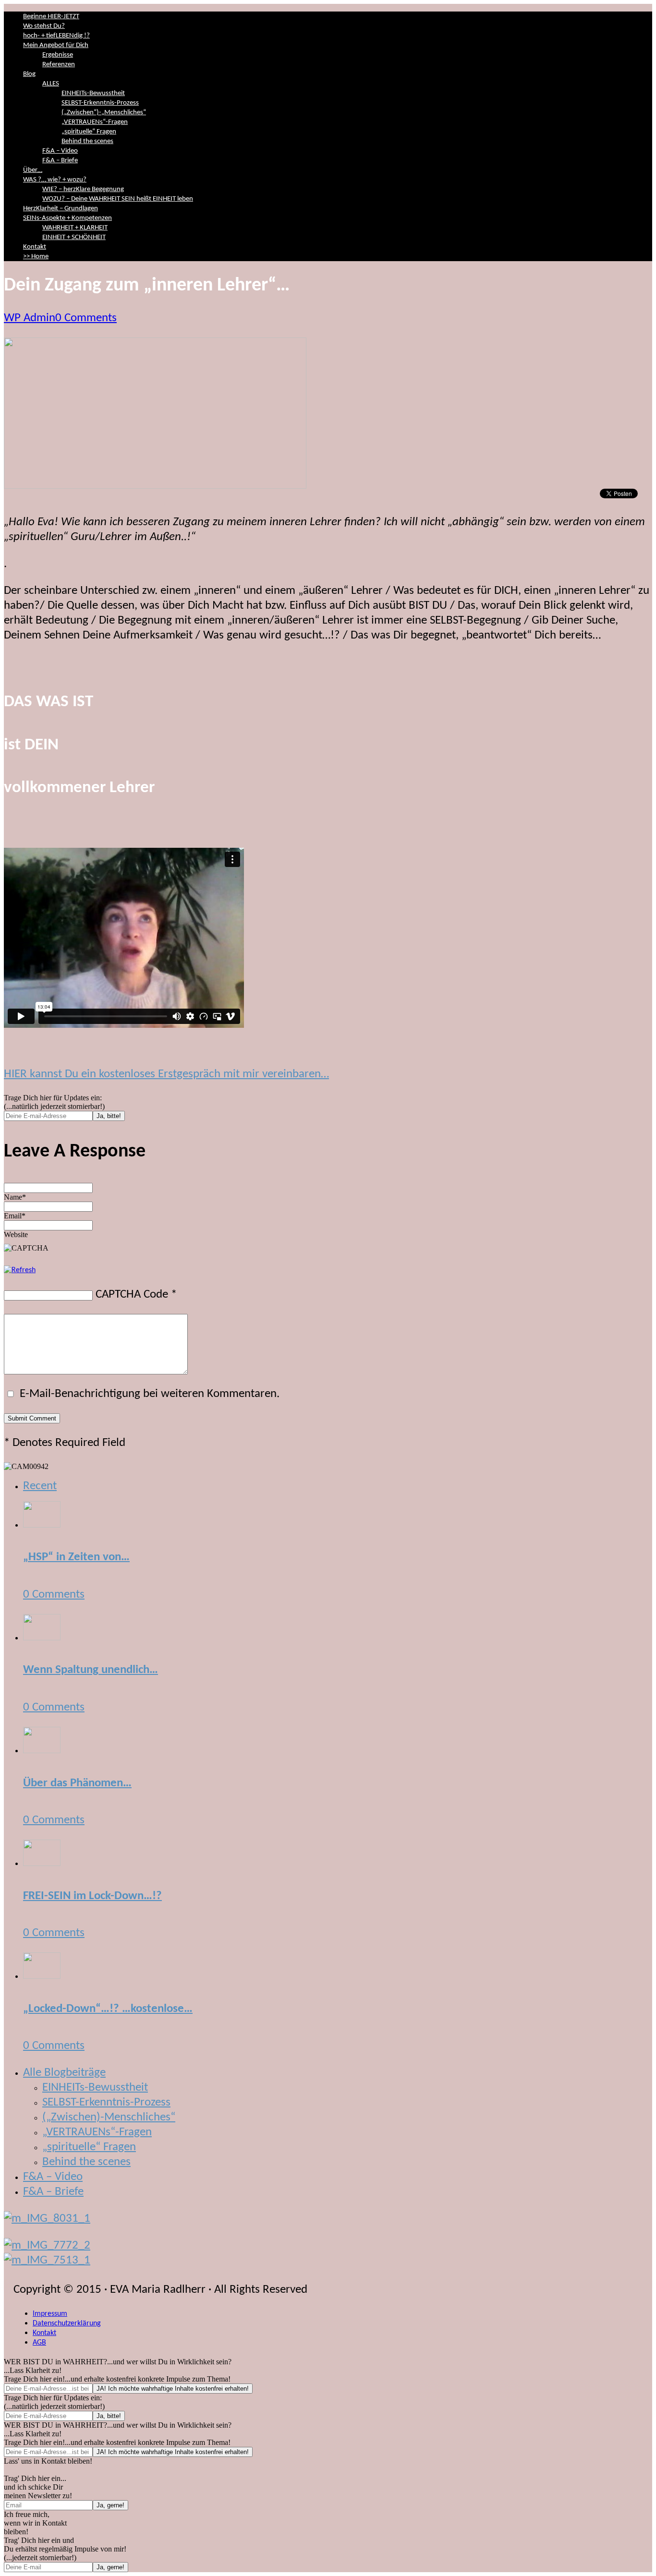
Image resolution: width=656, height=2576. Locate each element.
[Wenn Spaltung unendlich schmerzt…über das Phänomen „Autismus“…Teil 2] (42, 1637)
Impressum (50, 2314)
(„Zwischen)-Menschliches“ (109, 2117)
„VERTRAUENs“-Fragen (95, 122)
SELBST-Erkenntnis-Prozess (100, 103)
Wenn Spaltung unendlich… (91, 1670)
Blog (29, 74)
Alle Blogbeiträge (64, 2073)
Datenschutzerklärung (67, 2323)
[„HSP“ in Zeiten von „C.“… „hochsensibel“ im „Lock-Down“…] (42, 1524)
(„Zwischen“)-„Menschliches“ (104, 113)
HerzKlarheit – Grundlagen (61, 209)
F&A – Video (60, 151)
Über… (33, 170)
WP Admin (30, 318)
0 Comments (86, 318)
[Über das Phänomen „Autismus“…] (42, 1750)
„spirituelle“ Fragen (89, 132)
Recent (40, 1486)
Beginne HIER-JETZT (51, 17)
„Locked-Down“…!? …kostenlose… (108, 2009)
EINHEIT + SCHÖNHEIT (74, 237)
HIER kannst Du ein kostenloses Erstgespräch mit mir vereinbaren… (166, 1074)
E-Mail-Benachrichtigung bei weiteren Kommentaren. (148, 1394)
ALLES (51, 84)
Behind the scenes (87, 141)
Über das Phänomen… (77, 1783)
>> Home (36, 257)
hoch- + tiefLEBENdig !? (56, 36)
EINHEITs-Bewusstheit (93, 93)
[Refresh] (20, 1270)
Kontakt (35, 247)
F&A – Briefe (60, 161)
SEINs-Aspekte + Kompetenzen (67, 218)
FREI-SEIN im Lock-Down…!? (92, 1896)
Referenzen (59, 65)
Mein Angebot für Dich (56, 45)
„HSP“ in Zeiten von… (76, 1557)
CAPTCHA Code (132, 1294)
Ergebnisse (58, 55)
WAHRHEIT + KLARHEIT (75, 228)
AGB (39, 2343)
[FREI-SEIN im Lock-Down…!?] (42, 1863)
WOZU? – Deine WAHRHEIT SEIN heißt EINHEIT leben (118, 199)
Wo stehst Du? (44, 26)
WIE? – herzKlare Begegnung (83, 189)
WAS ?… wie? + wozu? (55, 180)
